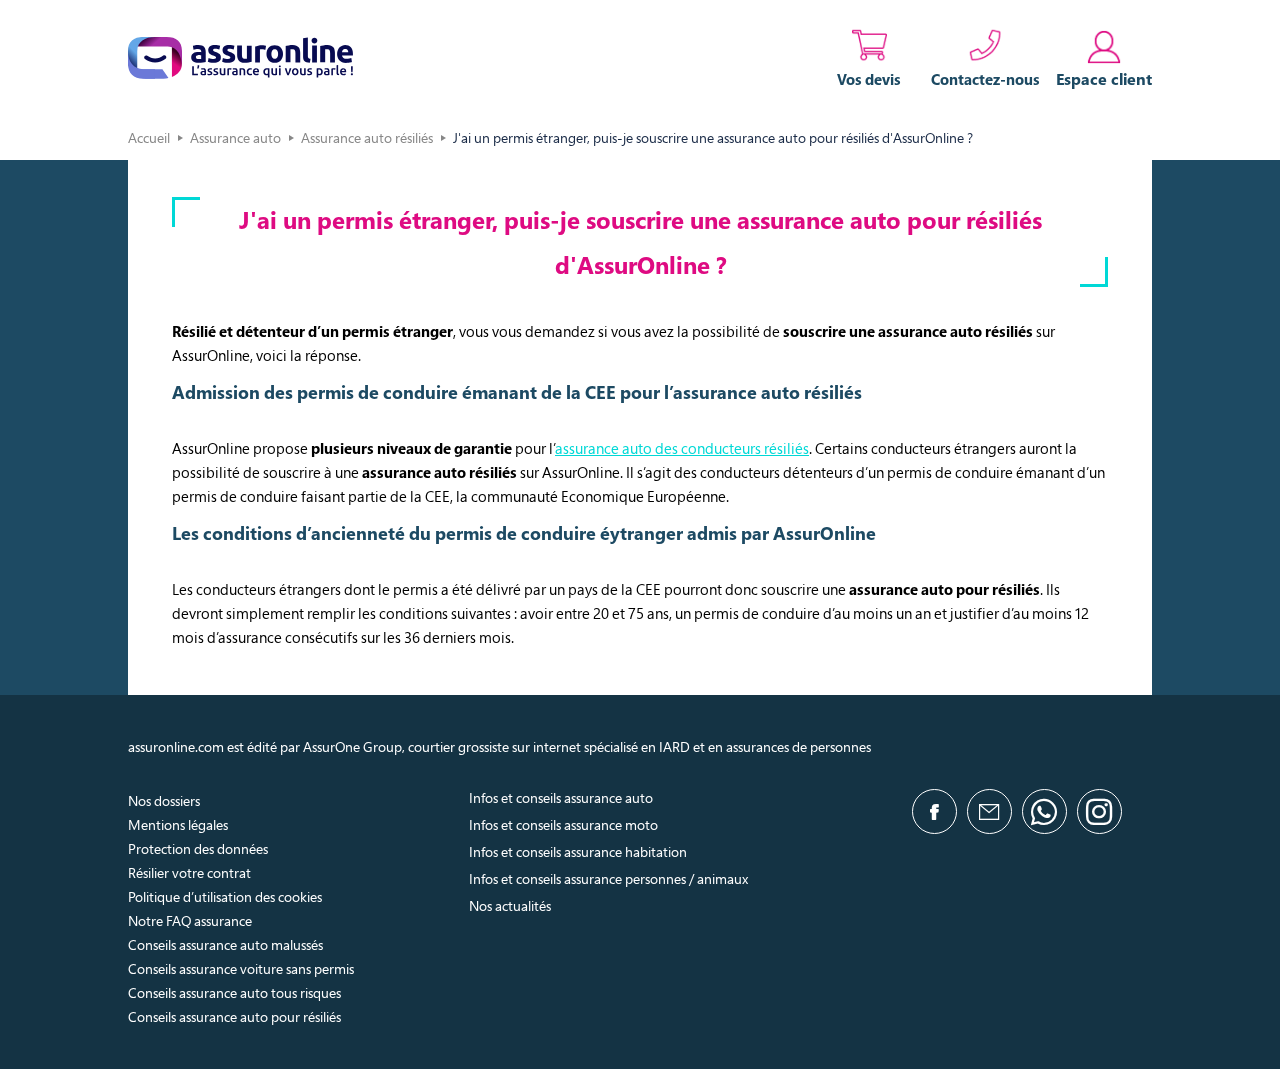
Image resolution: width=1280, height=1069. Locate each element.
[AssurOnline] (240, 58)
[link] (1104, 58)
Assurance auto (235, 137)
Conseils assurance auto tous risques (234, 992)
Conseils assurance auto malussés (225, 944)
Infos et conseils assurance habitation (578, 851)
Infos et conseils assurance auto (561, 797)
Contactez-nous (985, 79)
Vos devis (869, 79)
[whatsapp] (1044, 811)
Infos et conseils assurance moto (563, 824)
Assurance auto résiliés (367, 137)
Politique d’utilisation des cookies (225, 896)
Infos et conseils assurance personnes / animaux (608, 878)
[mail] (989, 811)
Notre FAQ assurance (190, 920)
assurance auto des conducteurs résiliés (682, 448)
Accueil (149, 137)
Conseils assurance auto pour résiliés (234, 1016)
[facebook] (934, 811)
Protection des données (198, 848)
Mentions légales (178, 824)
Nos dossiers (164, 800)
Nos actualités (510, 905)
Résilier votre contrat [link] (189, 872)
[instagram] (1099, 811)
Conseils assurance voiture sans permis (241, 968)
